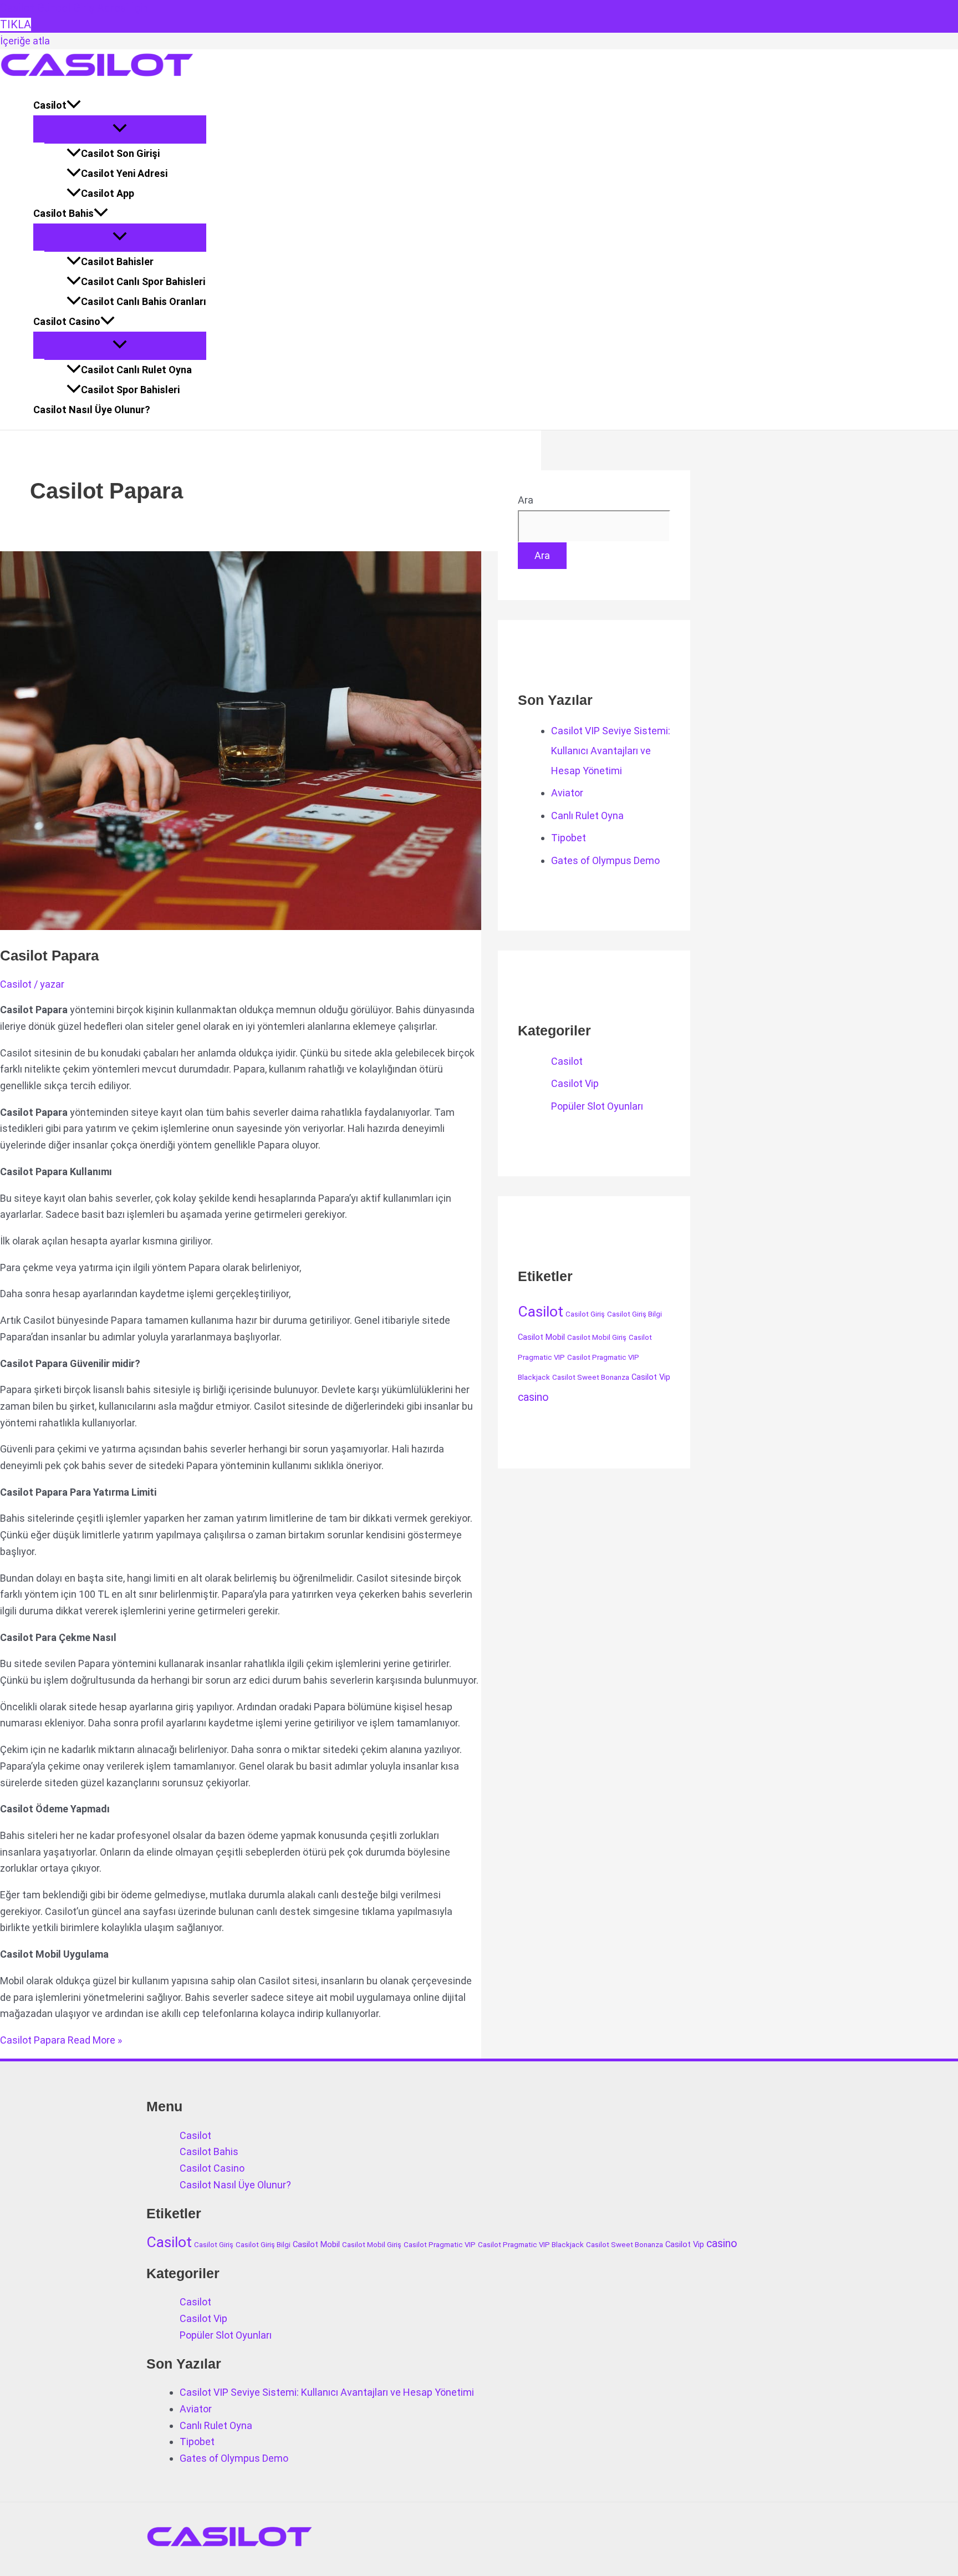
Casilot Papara (49, 956)
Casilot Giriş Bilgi (635, 1314)
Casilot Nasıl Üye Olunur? (92, 410)
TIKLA (16, 24)
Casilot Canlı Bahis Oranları (144, 301)
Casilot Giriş (585, 1314)
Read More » (61, 2040)
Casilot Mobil (541, 1337)
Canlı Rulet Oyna (587, 816)
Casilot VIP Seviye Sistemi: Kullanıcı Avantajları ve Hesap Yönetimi (611, 751)
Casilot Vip (575, 1083)
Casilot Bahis (63, 213)
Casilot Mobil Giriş (597, 1337)
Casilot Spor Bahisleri (130, 390)
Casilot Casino (67, 321)
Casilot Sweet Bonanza (591, 1377)
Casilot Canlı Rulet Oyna (136, 370)
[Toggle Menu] (120, 129)
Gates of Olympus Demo (605, 860)
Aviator (567, 793)
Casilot (50, 105)
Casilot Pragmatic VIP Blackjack (531, 2245)
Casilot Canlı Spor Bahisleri (143, 281)
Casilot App (108, 193)
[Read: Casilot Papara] (284, 926)
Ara (526, 500)
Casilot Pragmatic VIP (440, 2245)
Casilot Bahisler (117, 261)
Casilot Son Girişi (120, 153)
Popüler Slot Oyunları (597, 1106)
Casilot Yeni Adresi (124, 173)
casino (533, 1397)
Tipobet (569, 838)
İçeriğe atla (25, 41)
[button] (74, 105)
